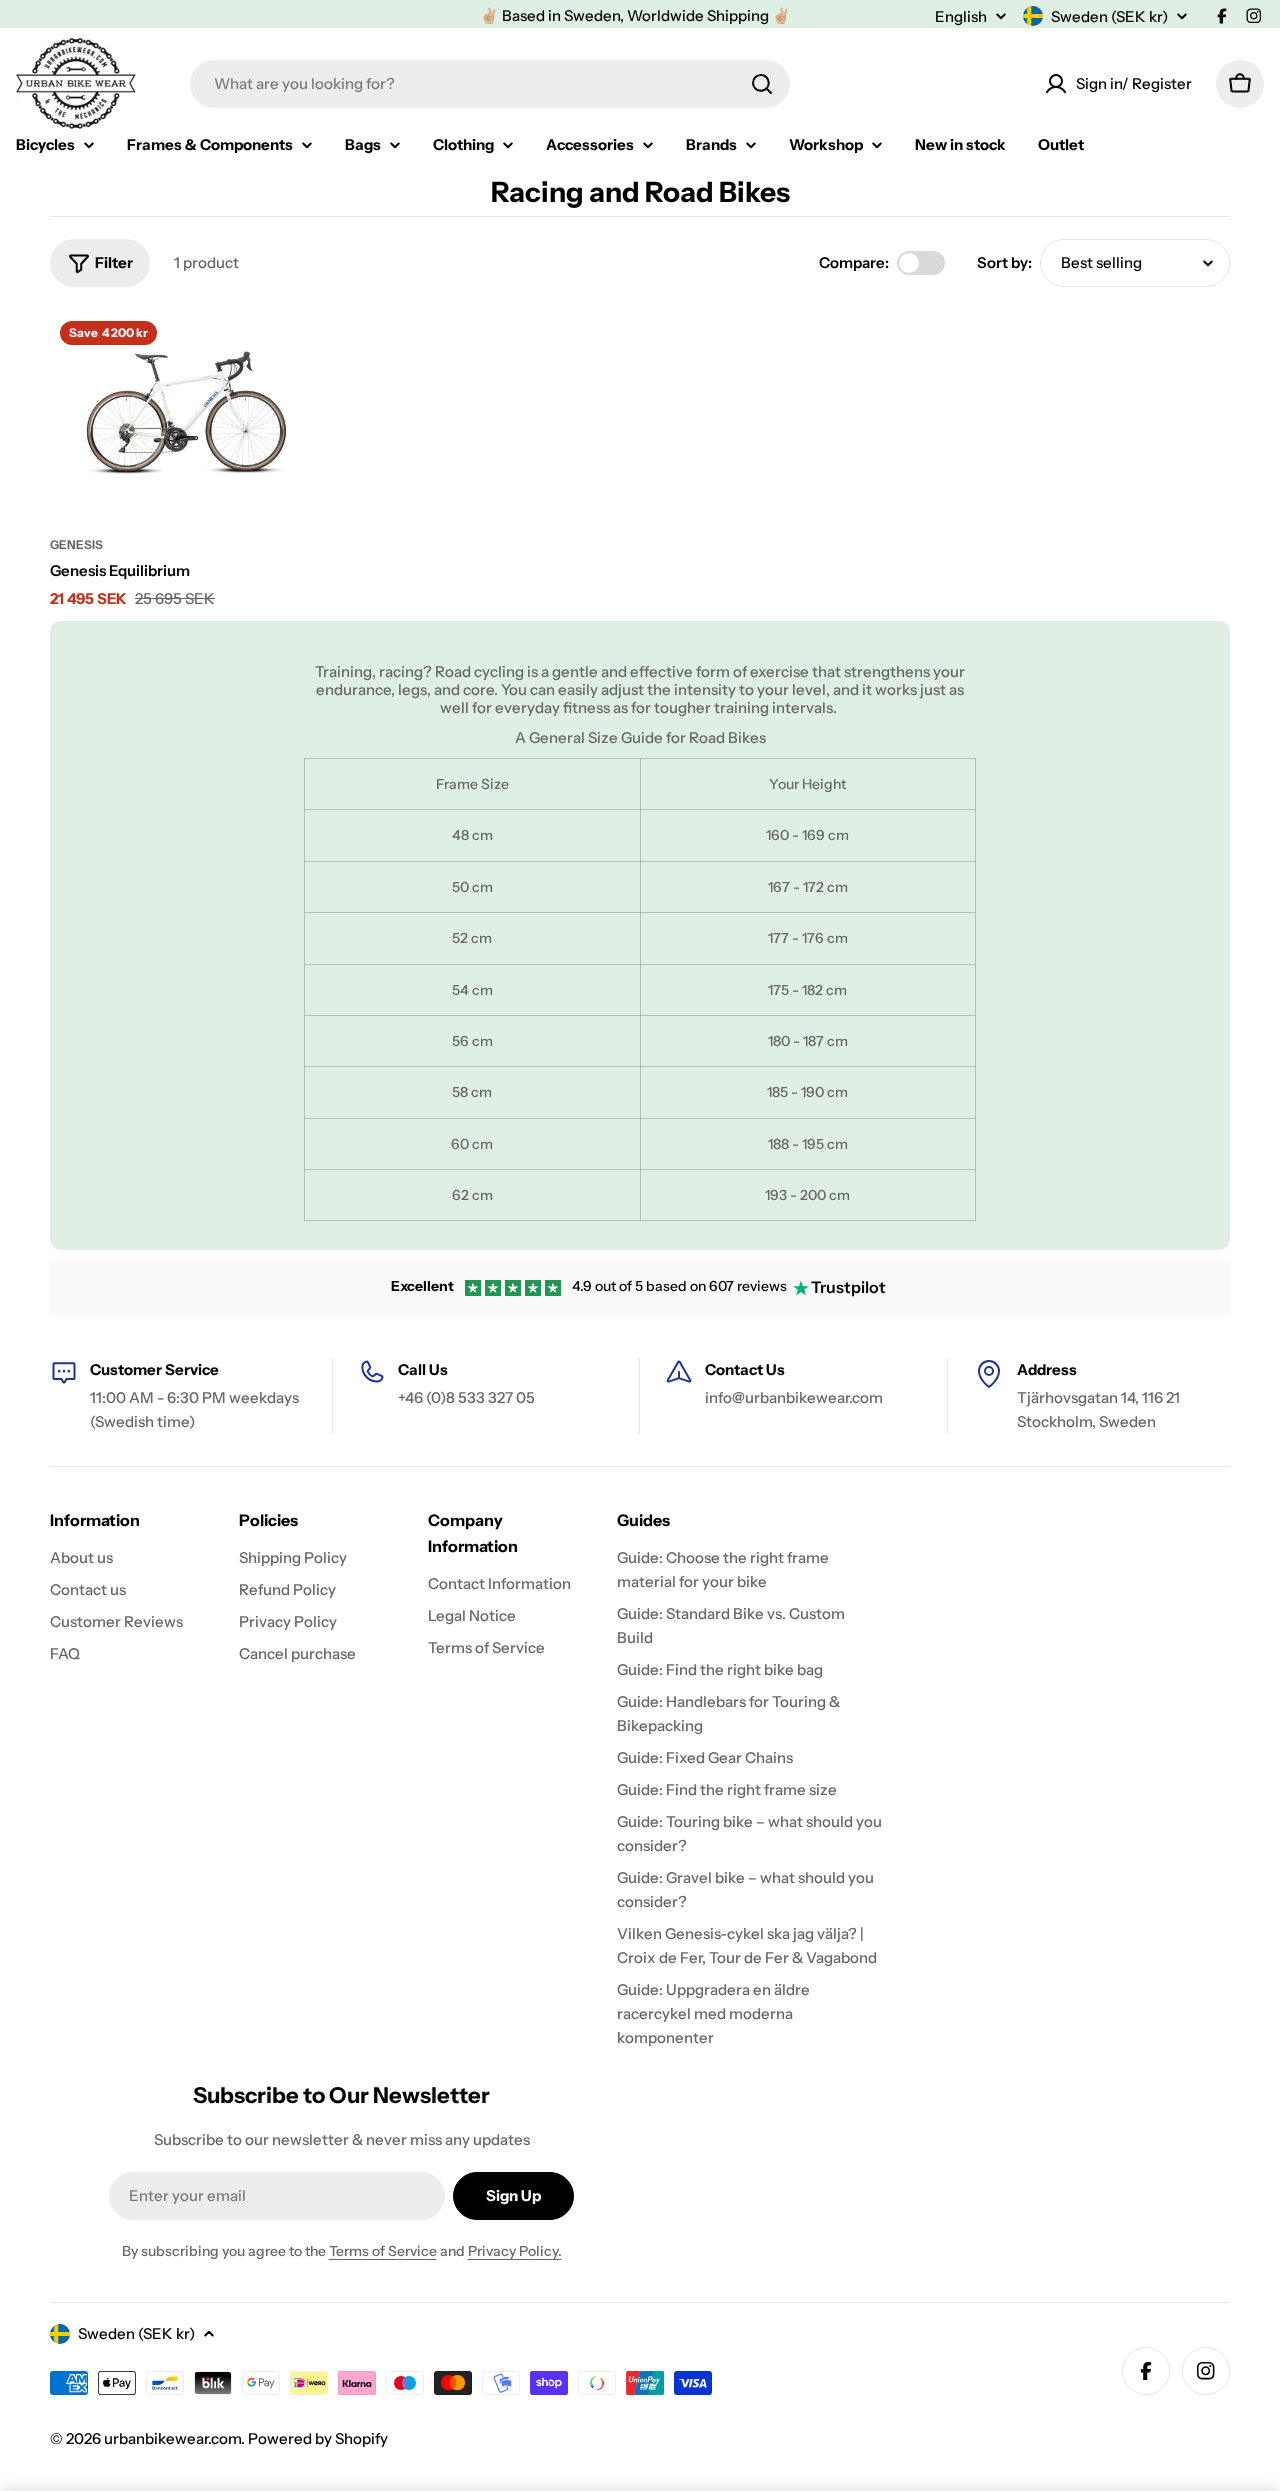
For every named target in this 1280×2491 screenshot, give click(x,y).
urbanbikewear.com (172, 2438)
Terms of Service (383, 2251)
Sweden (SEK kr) (1109, 16)
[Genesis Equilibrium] (186, 413)
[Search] (762, 84)
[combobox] (490, 84)
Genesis (76, 544)
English (961, 16)
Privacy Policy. (515, 2251)
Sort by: (1004, 262)
